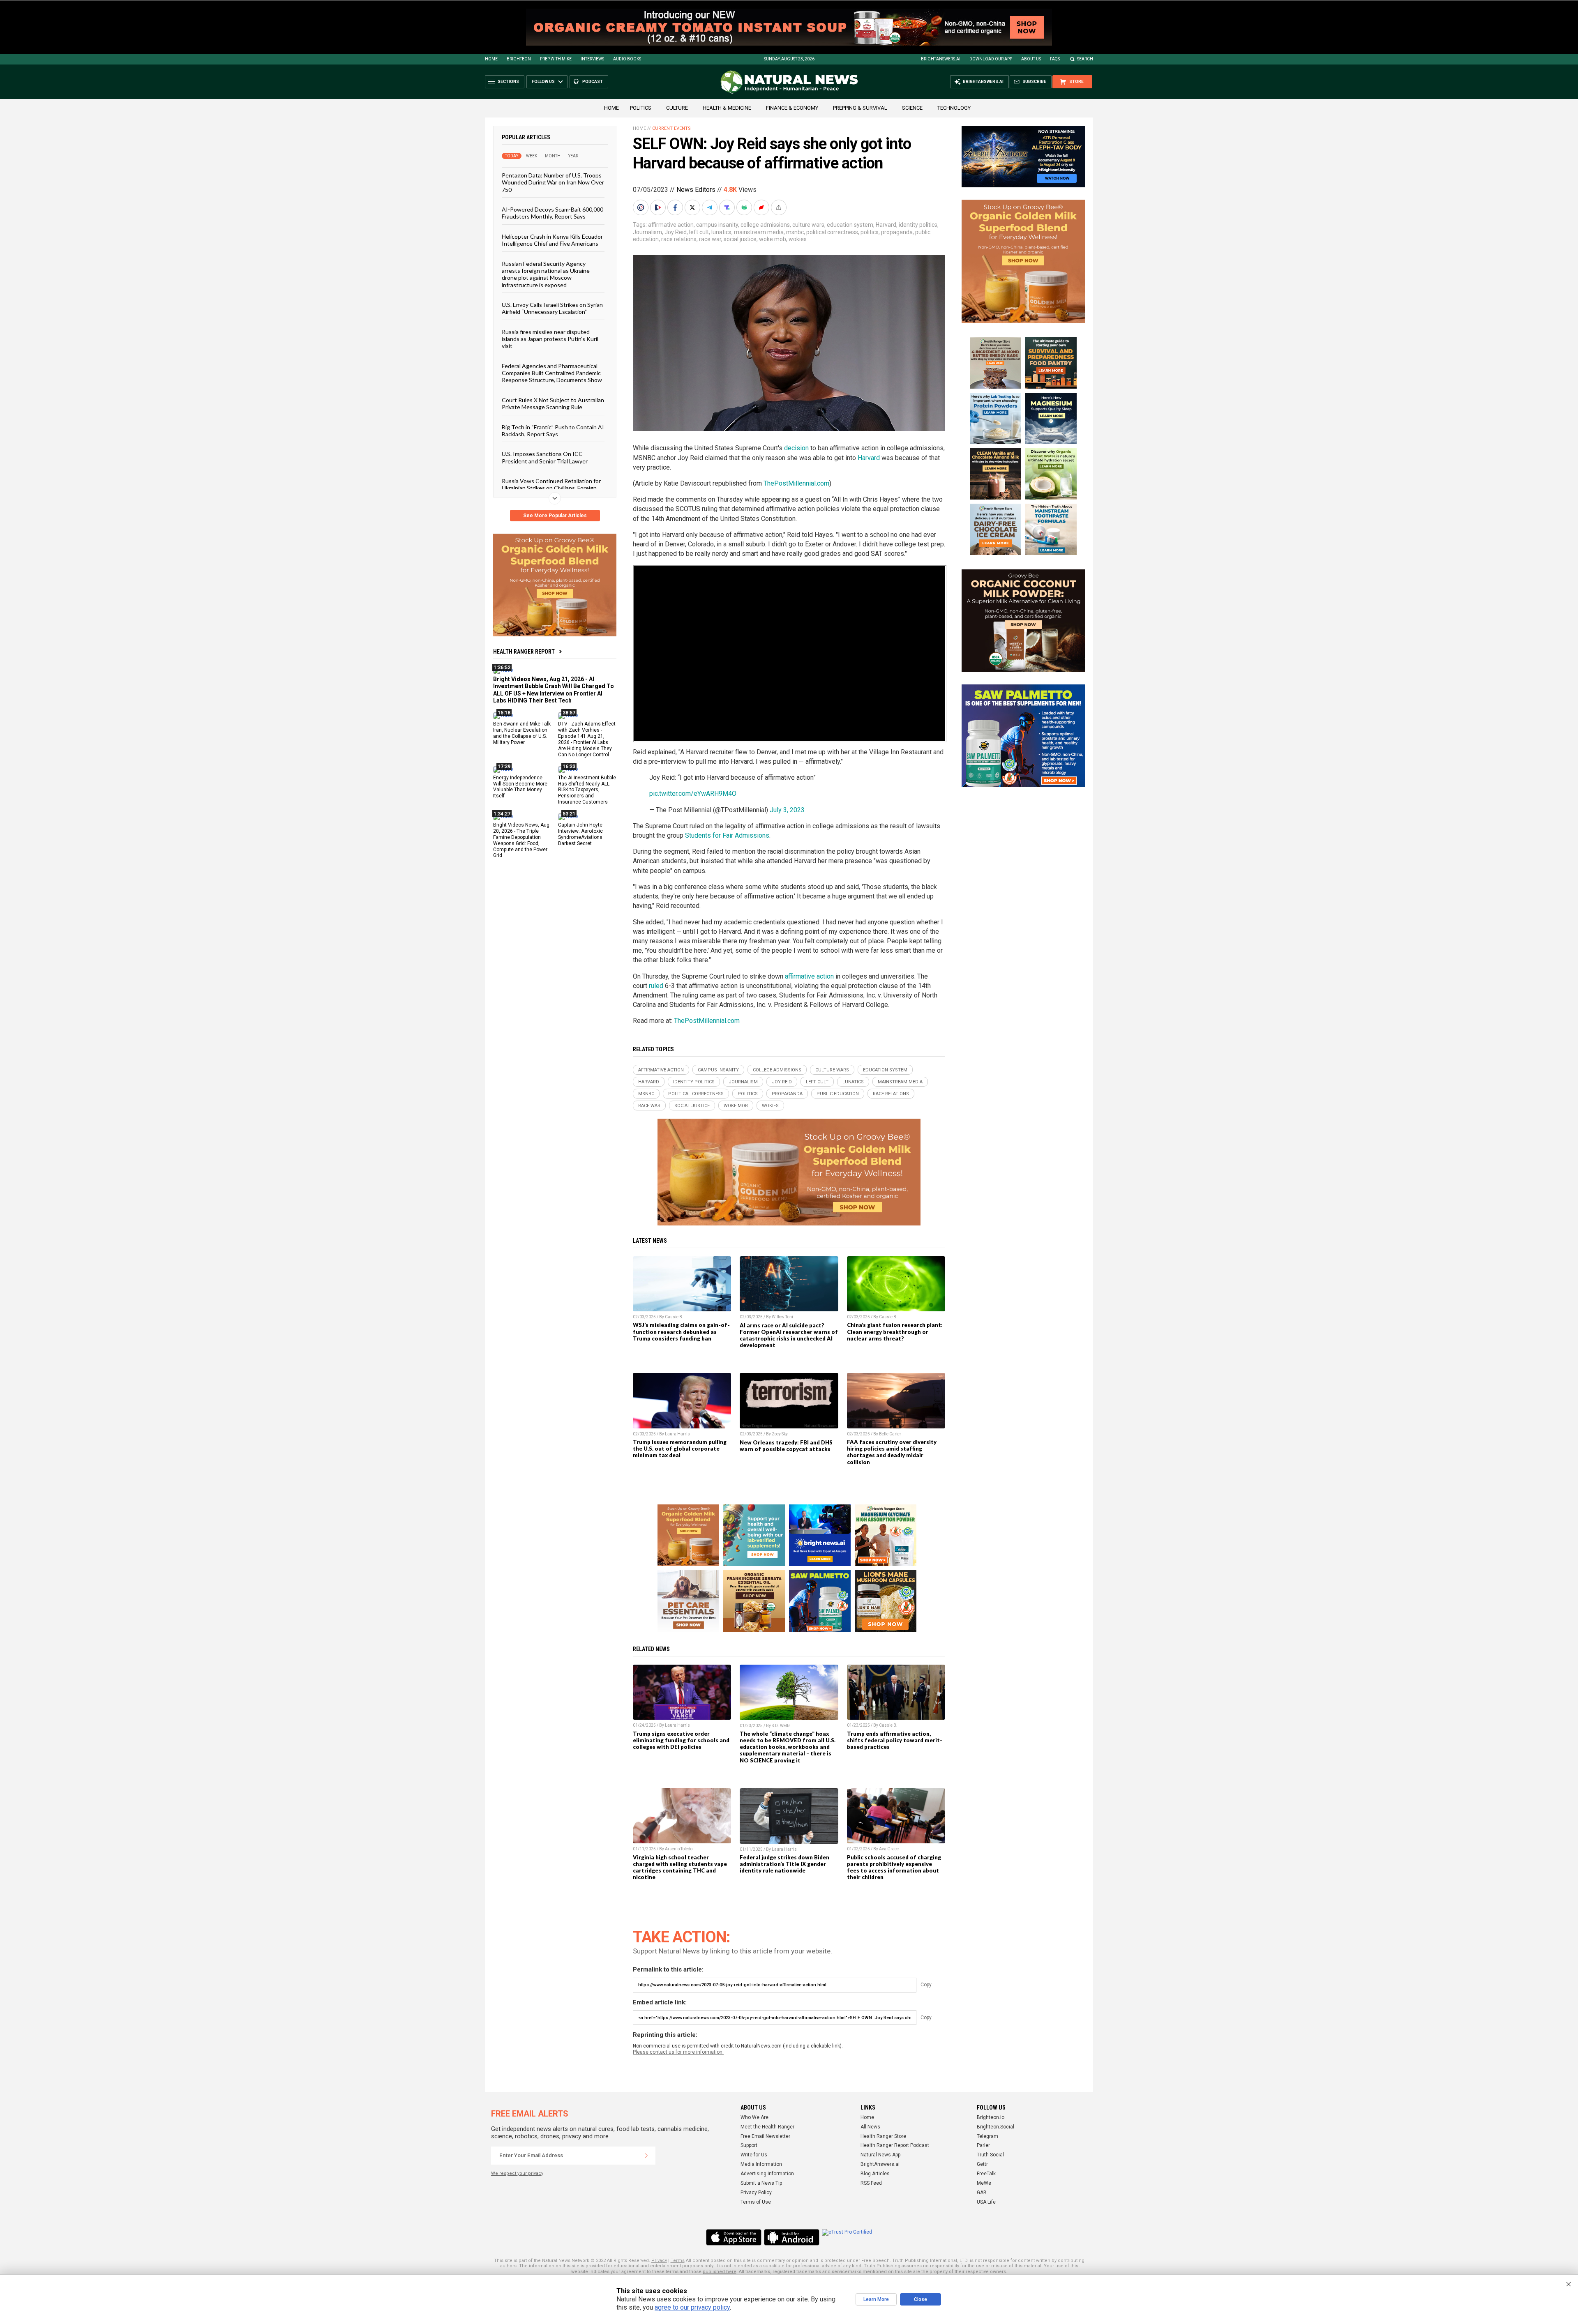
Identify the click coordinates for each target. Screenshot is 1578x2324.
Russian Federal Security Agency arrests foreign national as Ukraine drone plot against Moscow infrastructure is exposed (546, 274)
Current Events (671, 128)
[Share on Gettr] (762, 207)
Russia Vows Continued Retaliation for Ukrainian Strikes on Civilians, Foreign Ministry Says (551, 488)
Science (912, 108)
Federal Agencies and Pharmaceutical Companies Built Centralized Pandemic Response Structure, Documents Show (552, 373)
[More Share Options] (780, 207)
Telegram (987, 2136)
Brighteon (519, 59)
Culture (677, 108)
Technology (954, 108)
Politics (641, 108)
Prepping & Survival (860, 108)
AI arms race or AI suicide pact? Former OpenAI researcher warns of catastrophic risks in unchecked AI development (789, 1335)
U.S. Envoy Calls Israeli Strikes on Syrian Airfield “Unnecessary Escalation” (552, 308)
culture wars (808, 225)
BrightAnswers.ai (941, 59)
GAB (982, 2193)
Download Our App (991, 59)
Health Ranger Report (524, 652)
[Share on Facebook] (676, 207)
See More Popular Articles (555, 516)
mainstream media (759, 232)
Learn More (876, 2299)
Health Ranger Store (883, 2136)
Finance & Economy (792, 108)
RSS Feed (871, 2183)
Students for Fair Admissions (727, 835)
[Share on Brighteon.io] (659, 207)
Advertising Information (767, 2174)
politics (870, 232)
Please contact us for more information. (678, 2052)
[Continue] (646, 2156)
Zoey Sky (780, 1434)
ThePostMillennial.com (796, 483)
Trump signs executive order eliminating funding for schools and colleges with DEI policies (681, 1740)
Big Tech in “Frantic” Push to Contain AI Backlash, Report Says (553, 430)
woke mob (773, 239)
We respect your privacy (517, 2173)
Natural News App (880, 2155)
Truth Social (990, 2155)
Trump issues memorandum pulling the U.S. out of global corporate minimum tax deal (680, 1449)
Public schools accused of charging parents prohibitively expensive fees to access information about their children (894, 1867)
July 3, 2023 (787, 810)
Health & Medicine (727, 108)
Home (491, 59)
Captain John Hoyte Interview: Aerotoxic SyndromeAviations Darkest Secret (580, 834)
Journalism (647, 232)
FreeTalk (986, 2174)
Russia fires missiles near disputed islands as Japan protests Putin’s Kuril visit (550, 339)
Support (749, 2145)
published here (720, 2272)
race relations (679, 239)
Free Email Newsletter (765, 2136)
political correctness (832, 232)
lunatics (721, 232)
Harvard (886, 225)
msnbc (795, 232)
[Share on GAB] (745, 207)
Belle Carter (890, 1434)
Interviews (592, 59)
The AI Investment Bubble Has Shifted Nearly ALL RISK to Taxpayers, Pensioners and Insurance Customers (587, 790)
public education (838, 1094)
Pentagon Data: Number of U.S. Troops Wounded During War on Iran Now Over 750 (553, 182)
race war (710, 239)
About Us (1031, 59)
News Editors (696, 190)
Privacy (659, 2261)
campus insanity (717, 225)
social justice (740, 239)
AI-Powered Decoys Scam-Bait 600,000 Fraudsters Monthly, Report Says (553, 213)
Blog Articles (875, 2174)
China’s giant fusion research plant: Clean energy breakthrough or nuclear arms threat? (895, 1331)
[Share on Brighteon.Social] (641, 207)
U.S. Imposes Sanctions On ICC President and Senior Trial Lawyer (545, 457)
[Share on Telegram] (711, 207)
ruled (656, 986)
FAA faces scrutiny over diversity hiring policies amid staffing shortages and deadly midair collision (892, 1452)
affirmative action (671, 225)
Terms (678, 2261)
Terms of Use (756, 2202)
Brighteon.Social (995, 2127)
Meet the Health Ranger (767, 2127)
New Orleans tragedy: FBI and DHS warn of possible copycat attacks (786, 1446)
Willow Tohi (782, 1317)
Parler (983, 2145)
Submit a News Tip (761, 2183)
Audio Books (627, 59)
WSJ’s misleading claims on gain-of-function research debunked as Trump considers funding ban (681, 1331)
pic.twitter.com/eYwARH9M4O (693, 793)
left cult (699, 232)
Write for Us (754, 2155)
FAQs (1055, 59)
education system (850, 225)
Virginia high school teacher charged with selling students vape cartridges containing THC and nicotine (680, 1867)
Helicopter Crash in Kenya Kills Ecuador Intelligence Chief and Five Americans (552, 240)
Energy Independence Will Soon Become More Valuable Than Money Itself (520, 787)
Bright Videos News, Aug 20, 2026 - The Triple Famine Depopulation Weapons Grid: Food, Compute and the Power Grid (521, 840)
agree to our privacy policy (692, 2307)
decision (796, 448)
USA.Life (986, 2202)
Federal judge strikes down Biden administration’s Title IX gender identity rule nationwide (784, 1864)
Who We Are (754, 2117)
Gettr (982, 2164)
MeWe (984, 2183)
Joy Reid (676, 232)
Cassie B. (674, 1317)
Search (1085, 59)
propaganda (897, 232)
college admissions (765, 225)
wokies (798, 239)
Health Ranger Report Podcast (895, 2145)
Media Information (761, 2164)
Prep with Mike (556, 59)
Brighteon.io (991, 2117)
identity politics (918, 225)
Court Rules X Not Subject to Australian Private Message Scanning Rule (553, 403)
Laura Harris (677, 1434)
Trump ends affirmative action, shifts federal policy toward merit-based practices (895, 1740)
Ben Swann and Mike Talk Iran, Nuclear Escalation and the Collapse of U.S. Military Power (522, 733)
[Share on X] (693, 207)
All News (870, 2127)
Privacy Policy (756, 2193)
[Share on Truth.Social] (728, 207)
